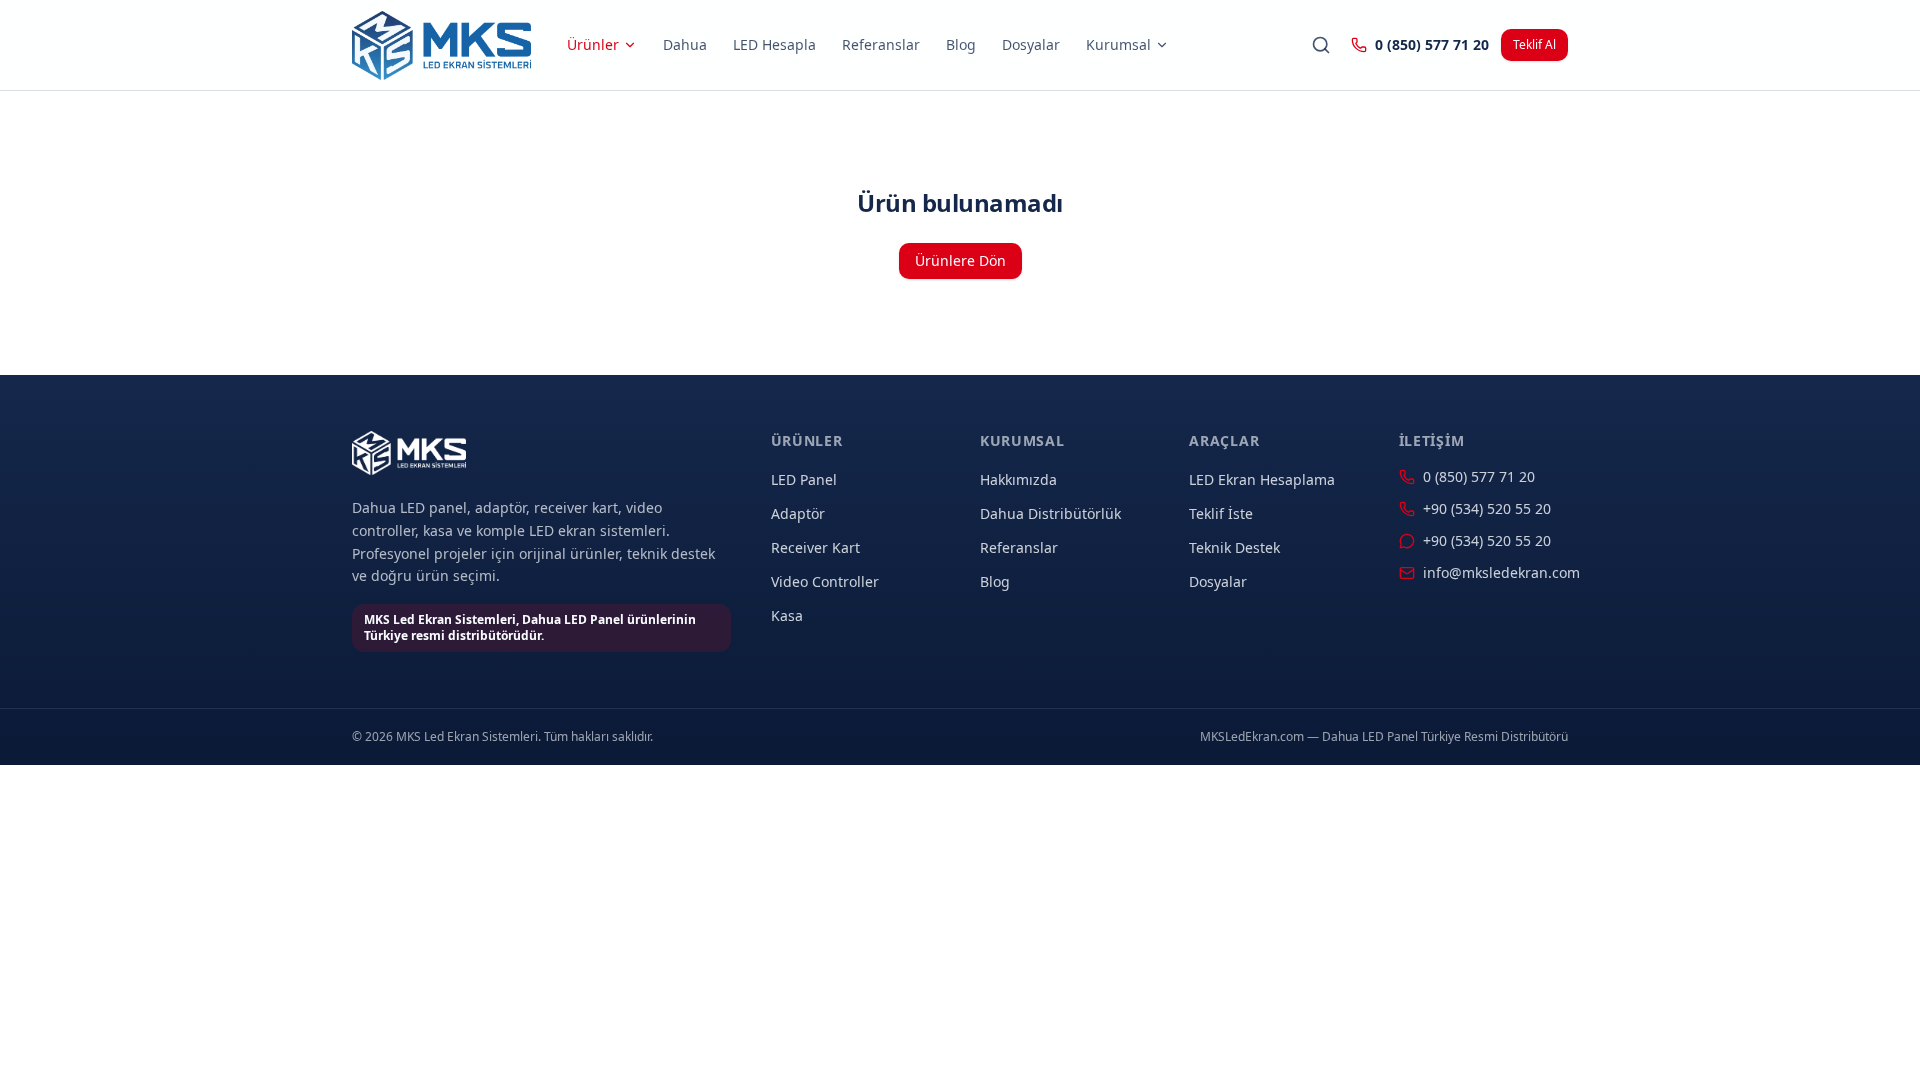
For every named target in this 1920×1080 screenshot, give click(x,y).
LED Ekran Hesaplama (1262, 479)
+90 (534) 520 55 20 (1487, 508)
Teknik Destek (1234, 547)
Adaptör (798, 513)
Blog (961, 44)
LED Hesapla (774, 44)
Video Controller (825, 581)
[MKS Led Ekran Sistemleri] (441, 45)
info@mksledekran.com (1495, 572)
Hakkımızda (1018, 479)
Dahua (685, 44)
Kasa (787, 615)
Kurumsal (1118, 44)
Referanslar (881, 44)
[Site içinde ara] (1321, 45)
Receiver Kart (815, 547)
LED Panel (804, 479)
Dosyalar (1031, 44)
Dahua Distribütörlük (1050, 513)
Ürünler (593, 44)
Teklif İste (1221, 513)
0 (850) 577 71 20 (1432, 44)
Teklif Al (1534, 44)
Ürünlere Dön (960, 260)
